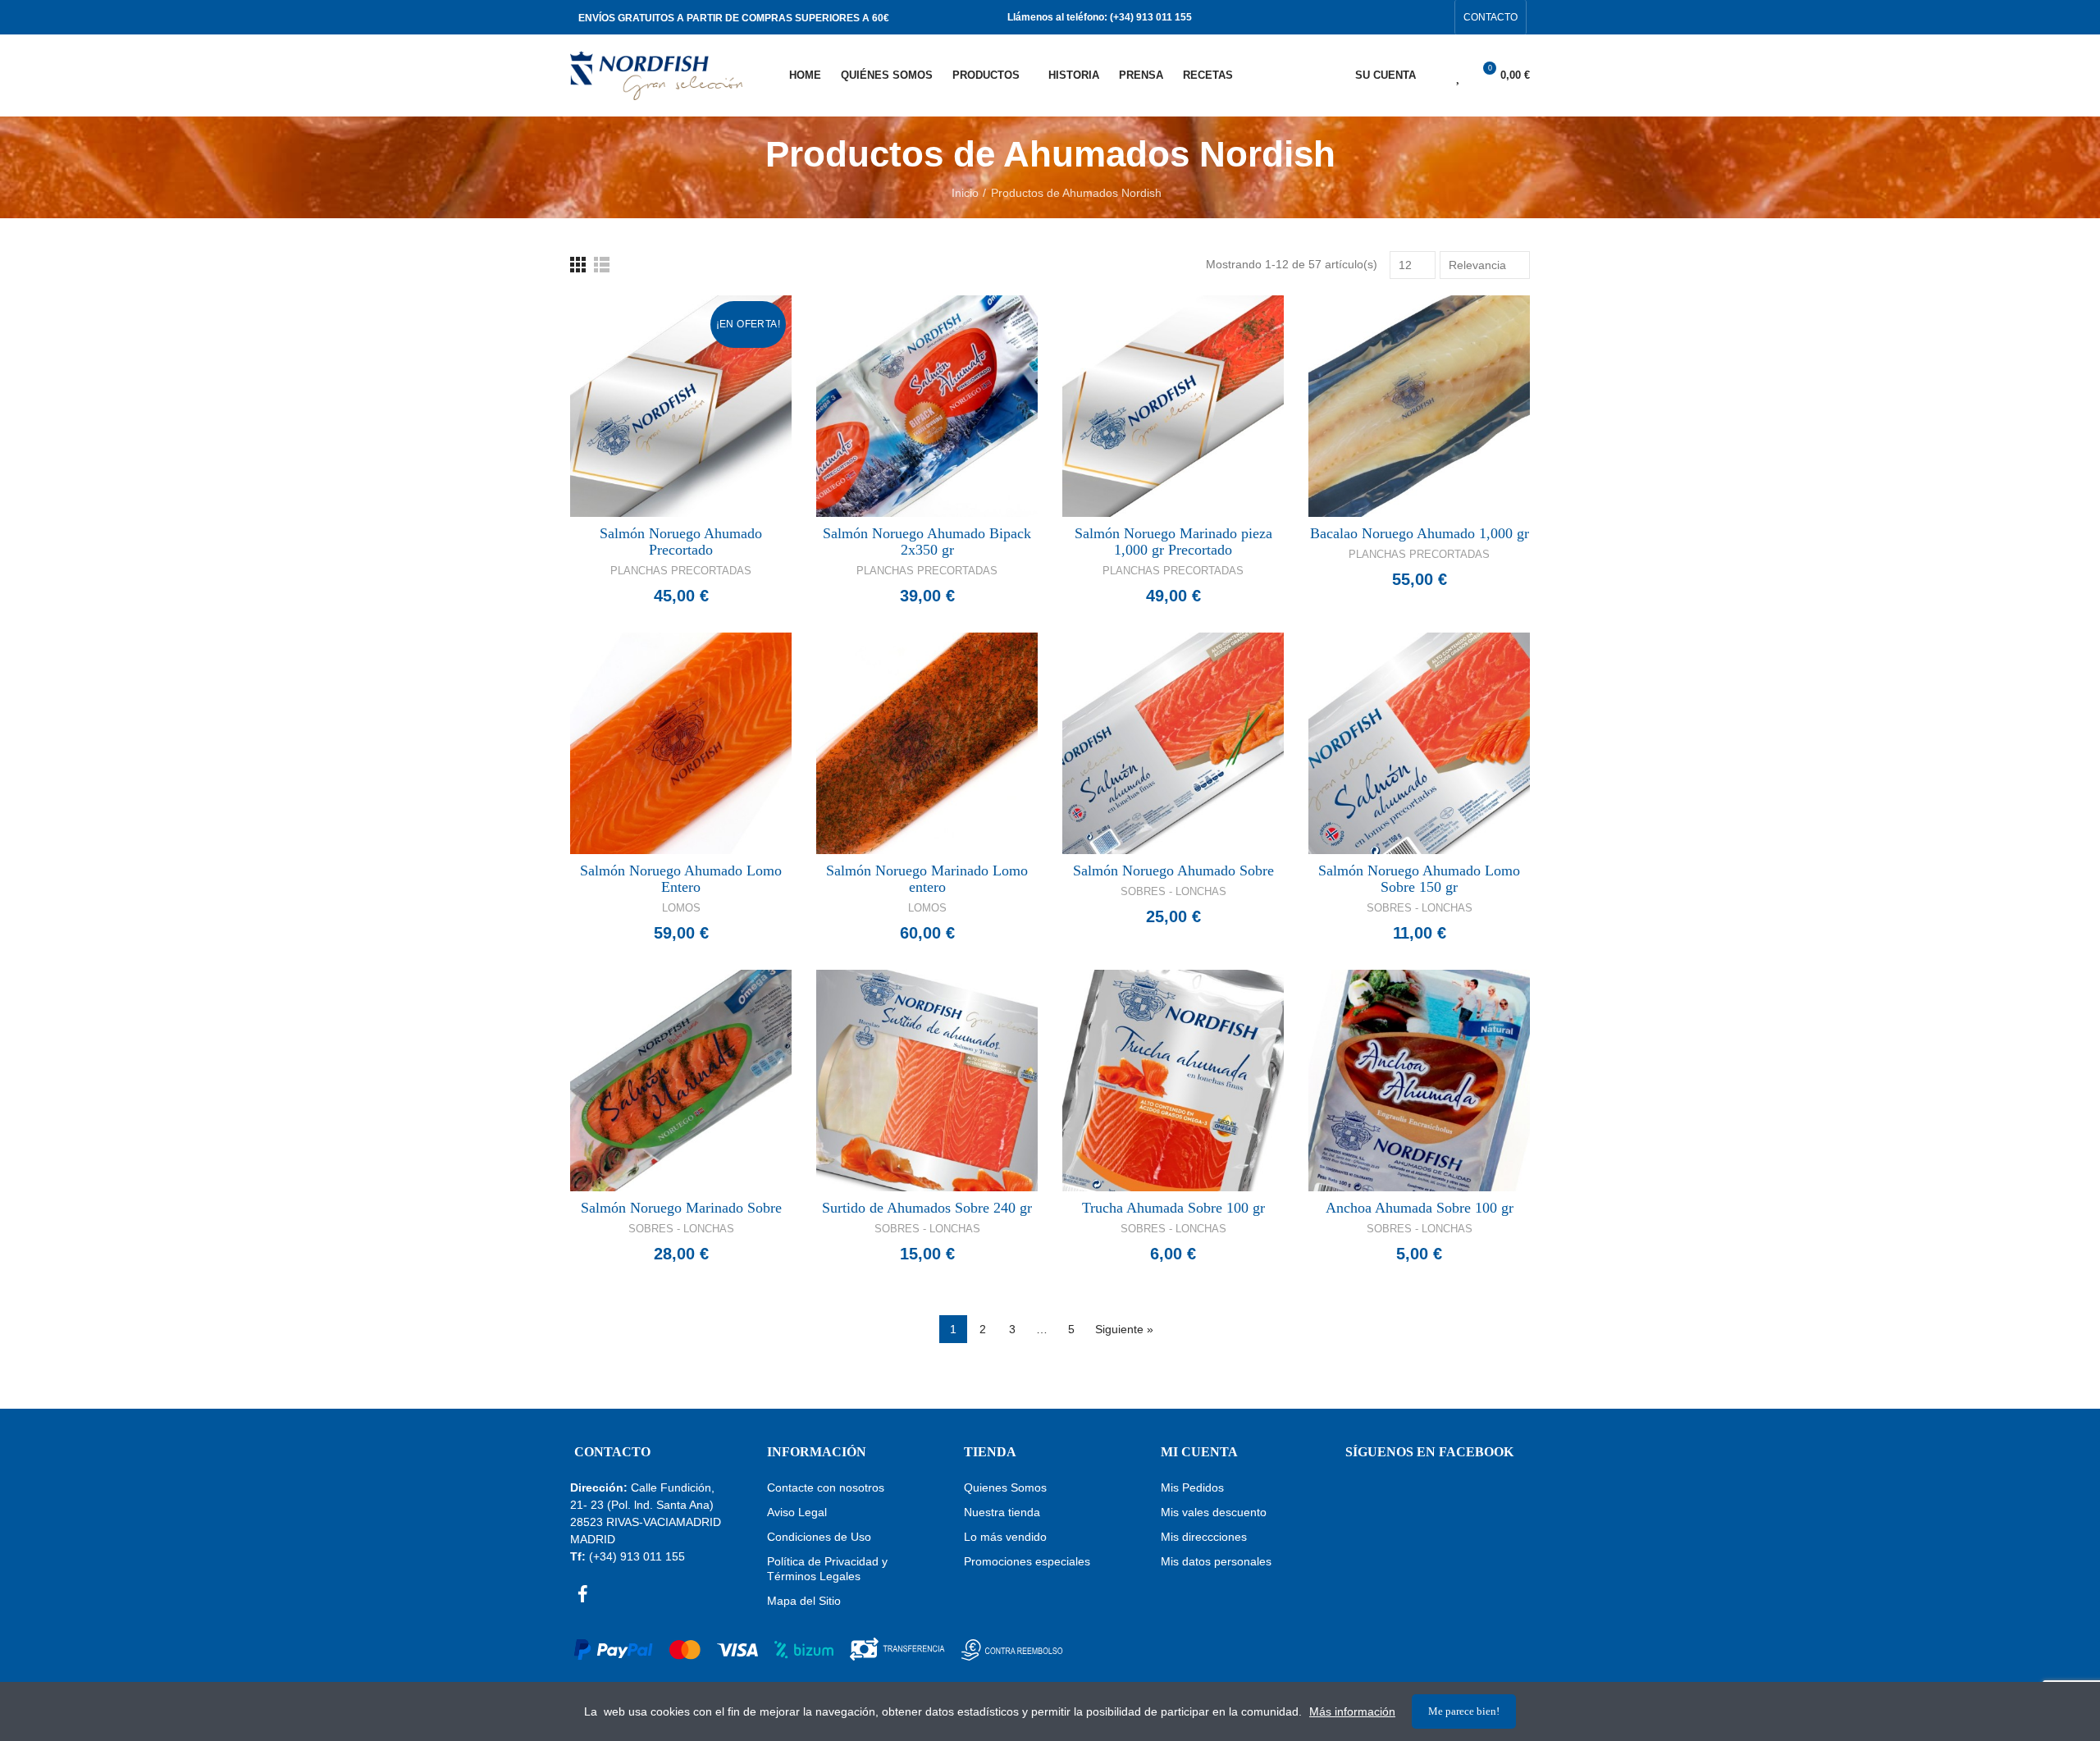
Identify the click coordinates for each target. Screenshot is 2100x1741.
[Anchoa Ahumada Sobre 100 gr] (1419, 1081)
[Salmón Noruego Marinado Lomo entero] (927, 743)
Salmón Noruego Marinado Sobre (681, 1208)
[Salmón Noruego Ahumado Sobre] (1173, 743)
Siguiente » (1124, 1329)
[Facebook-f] (1411, 17)
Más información (1352, 1711)
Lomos (681, 908)
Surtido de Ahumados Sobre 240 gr (927, 1208)
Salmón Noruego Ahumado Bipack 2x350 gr (927, 541)
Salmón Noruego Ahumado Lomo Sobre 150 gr (1419, 879)
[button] (1491, 17)
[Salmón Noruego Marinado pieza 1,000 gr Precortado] (1173, 406)
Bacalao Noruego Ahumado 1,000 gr (1420, 533)
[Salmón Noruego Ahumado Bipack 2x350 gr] (927, 406)
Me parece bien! (1464, 1711)
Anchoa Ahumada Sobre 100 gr (1420, 1208)
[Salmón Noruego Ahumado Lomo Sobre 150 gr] (1419, 743)
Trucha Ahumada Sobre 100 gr (1173, 1208)
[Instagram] (1437, 17)
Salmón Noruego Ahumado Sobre (1173, 870)
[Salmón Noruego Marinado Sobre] (681, 1081)
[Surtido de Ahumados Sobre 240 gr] (927, 1081)
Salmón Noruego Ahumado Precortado (681, 541)
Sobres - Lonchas (1173, 891)
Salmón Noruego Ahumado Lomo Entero (681, 879)
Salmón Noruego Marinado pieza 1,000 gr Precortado (1173, 541)
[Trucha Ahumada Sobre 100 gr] (1173, 1081)
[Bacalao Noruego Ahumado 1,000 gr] (1419, 406)
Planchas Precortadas (681, 571)
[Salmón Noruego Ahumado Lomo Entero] (681, 743)
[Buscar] (1430, 75)
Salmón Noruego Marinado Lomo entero (927, 879)
